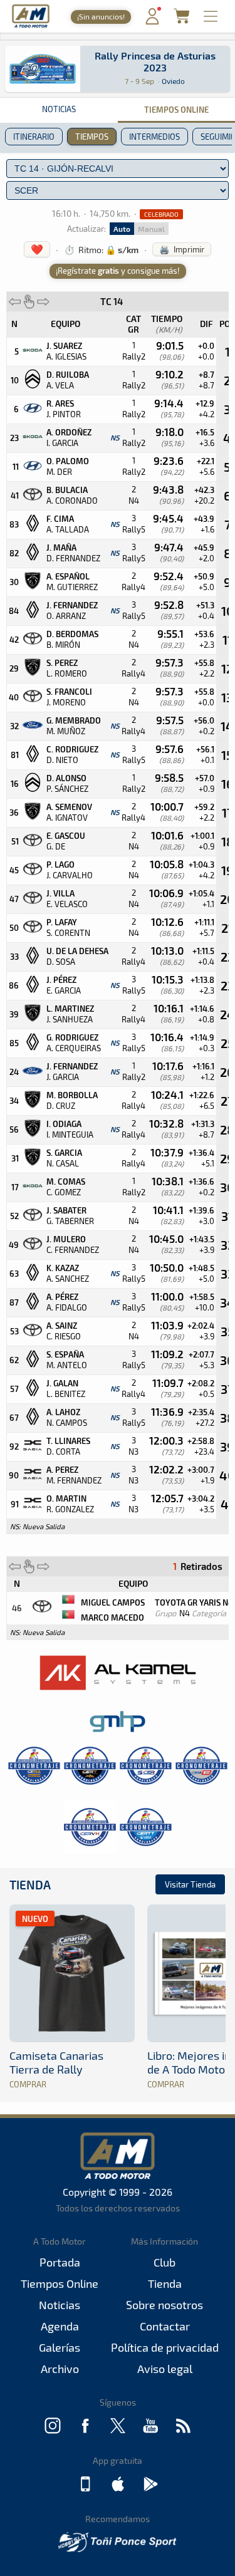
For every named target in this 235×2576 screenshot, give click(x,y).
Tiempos (92, 137)
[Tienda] (181, 20)
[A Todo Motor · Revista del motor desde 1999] (31, 26)
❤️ (37, 249)
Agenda (60, 2326)
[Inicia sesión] (152, 22)
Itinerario (34, 137)
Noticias (59, 109)
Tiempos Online (60, 2283)
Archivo (60, 2369)
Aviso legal (165, 2369)
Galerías (60, 2347)
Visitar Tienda (190, 1884)
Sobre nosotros (164, 2305)
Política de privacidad (165, 2347)
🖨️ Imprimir (182, 249)
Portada (60, 2262)
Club (164, 2262)
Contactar (165, 2326)
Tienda (30, 1885)
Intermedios (154, 137)
